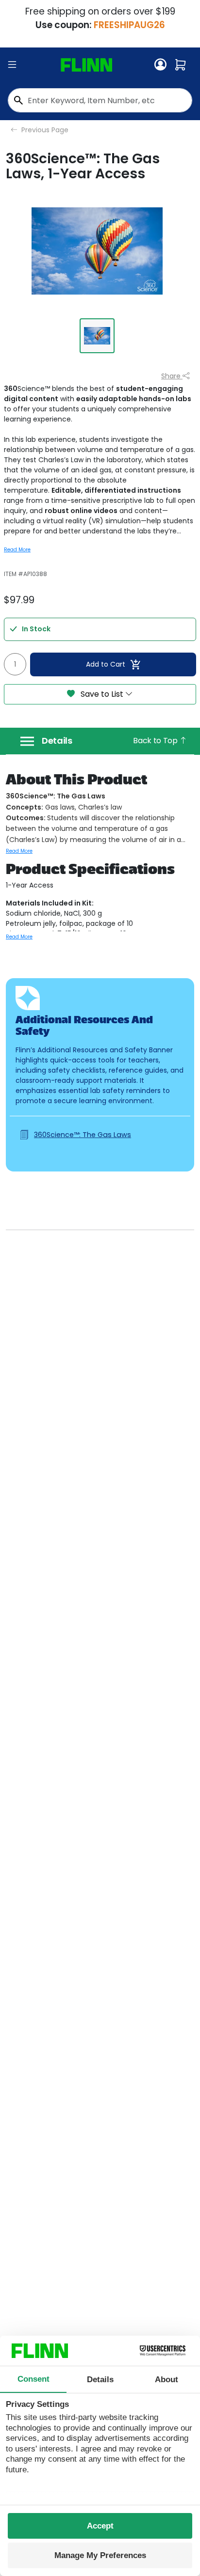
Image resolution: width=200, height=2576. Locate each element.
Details (57, 741)
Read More (17, 550)
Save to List (102, 694)
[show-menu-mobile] (12, 65)
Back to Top (156, 741)
